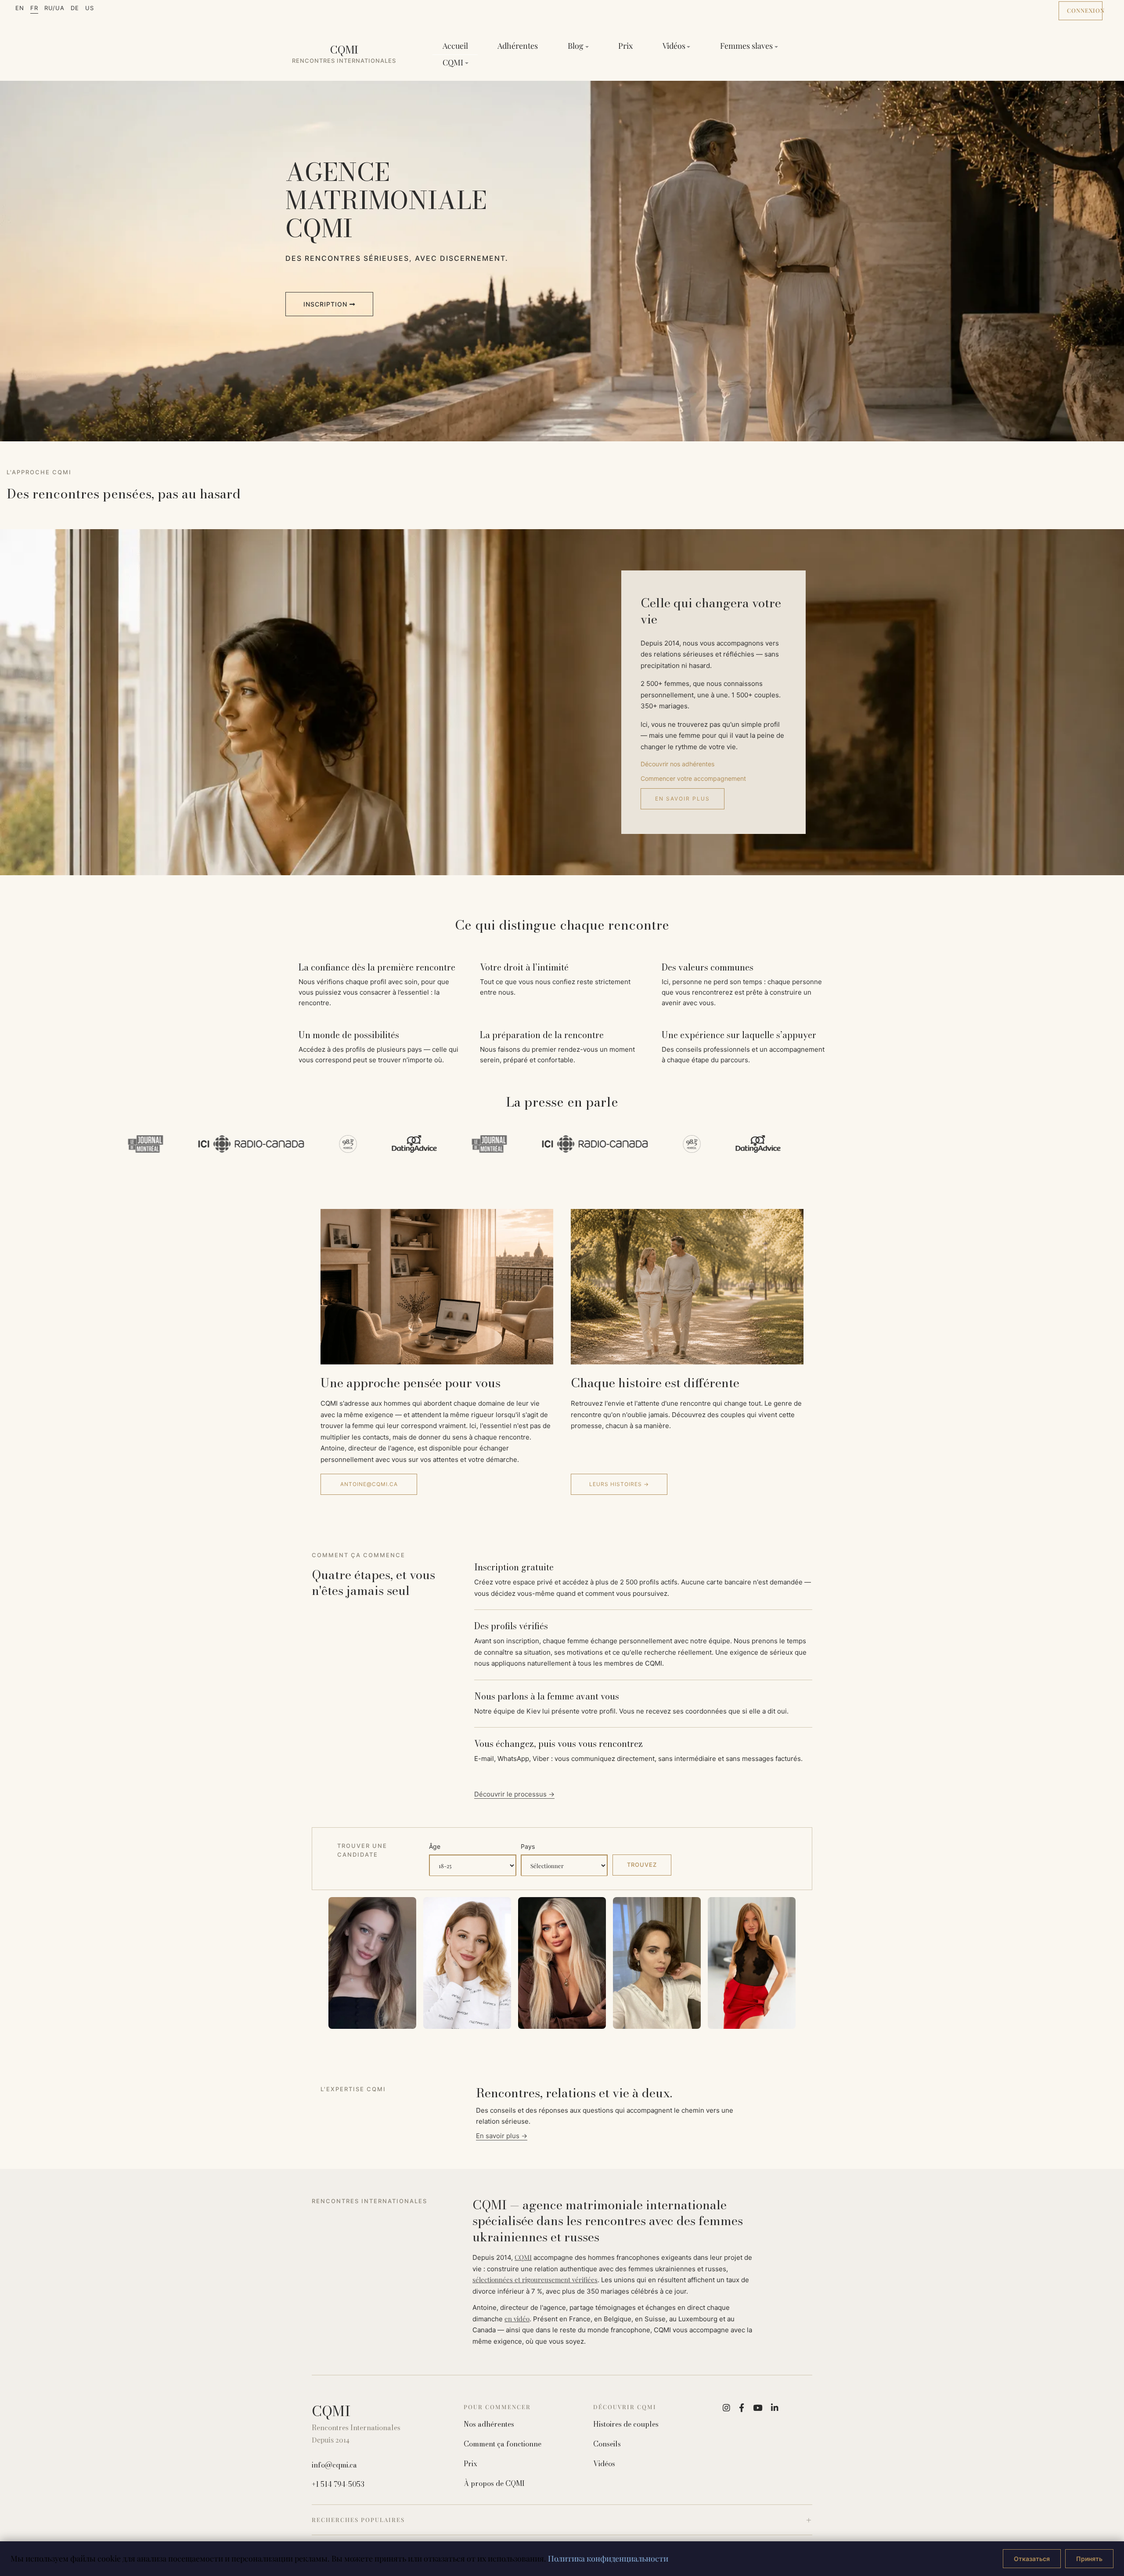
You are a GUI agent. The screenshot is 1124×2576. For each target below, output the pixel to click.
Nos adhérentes (489, 2424)
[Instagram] (726, 2408)
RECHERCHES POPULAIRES (358, 2520)
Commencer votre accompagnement (693, 778)
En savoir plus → (502, 2136)
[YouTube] (758, 2408)
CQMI (523, 2257)
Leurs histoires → (619, 1484)
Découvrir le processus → (514, 1794)
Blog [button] (576, 46)
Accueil (455, 46)
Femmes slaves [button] (746, 46)
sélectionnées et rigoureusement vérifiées (535, 2280)
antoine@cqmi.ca (369, 1484)
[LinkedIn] (775, 2408)
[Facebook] (742, 2408)
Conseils (607, 2444)
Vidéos (604, 2464)
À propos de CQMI (494, 2484)
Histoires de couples (626, 2424)
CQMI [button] (453, 62)
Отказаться (1032, 2559)
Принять (1089, 2559)
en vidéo (517, 2319)
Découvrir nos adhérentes (677, 764)
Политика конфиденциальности (608, 2558)
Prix (625, 46)
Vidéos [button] (674, 46)
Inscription (326, 304)
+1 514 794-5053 (338, 2484)
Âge (435, 1846)
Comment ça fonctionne (503, 2444)
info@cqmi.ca (334, 2465)
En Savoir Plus (683, 799)
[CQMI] (344, 54)
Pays (528, 1846)
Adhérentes (518, 46)
